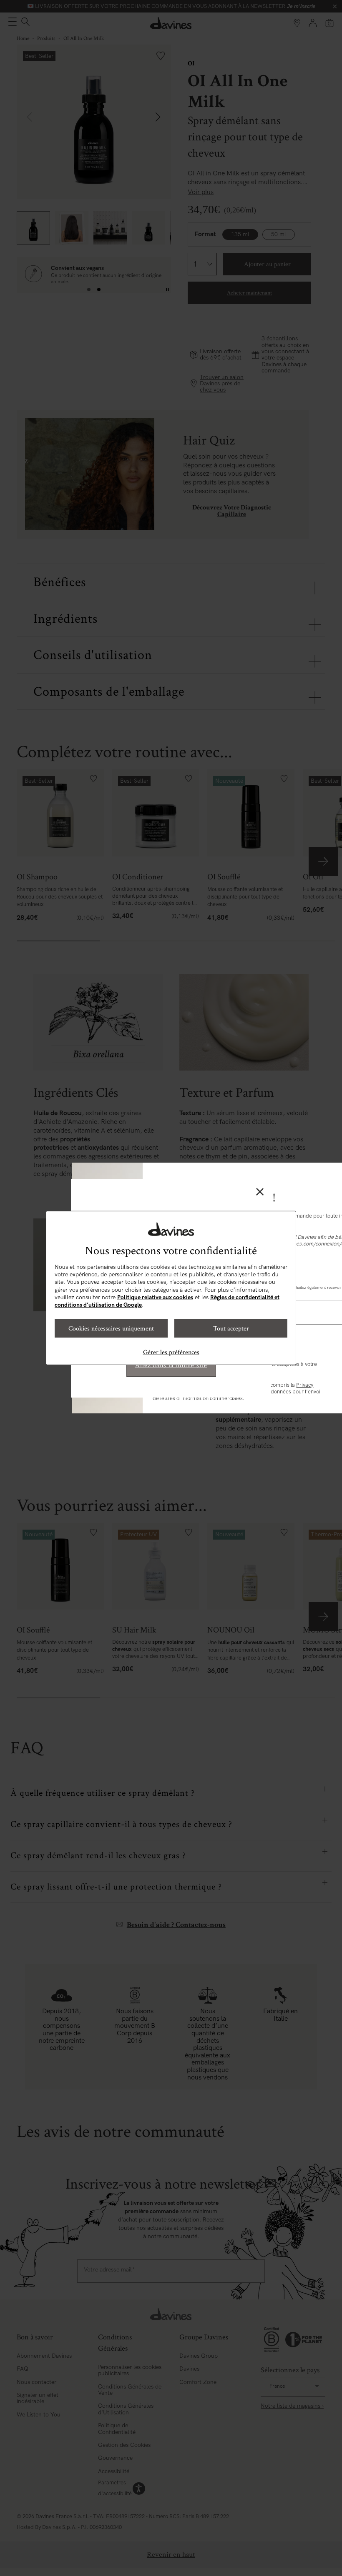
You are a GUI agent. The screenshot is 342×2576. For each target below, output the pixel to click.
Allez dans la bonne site (171, 1365)
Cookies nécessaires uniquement (111, 1328)
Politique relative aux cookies (155, 1297)
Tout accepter (231, 1328)
